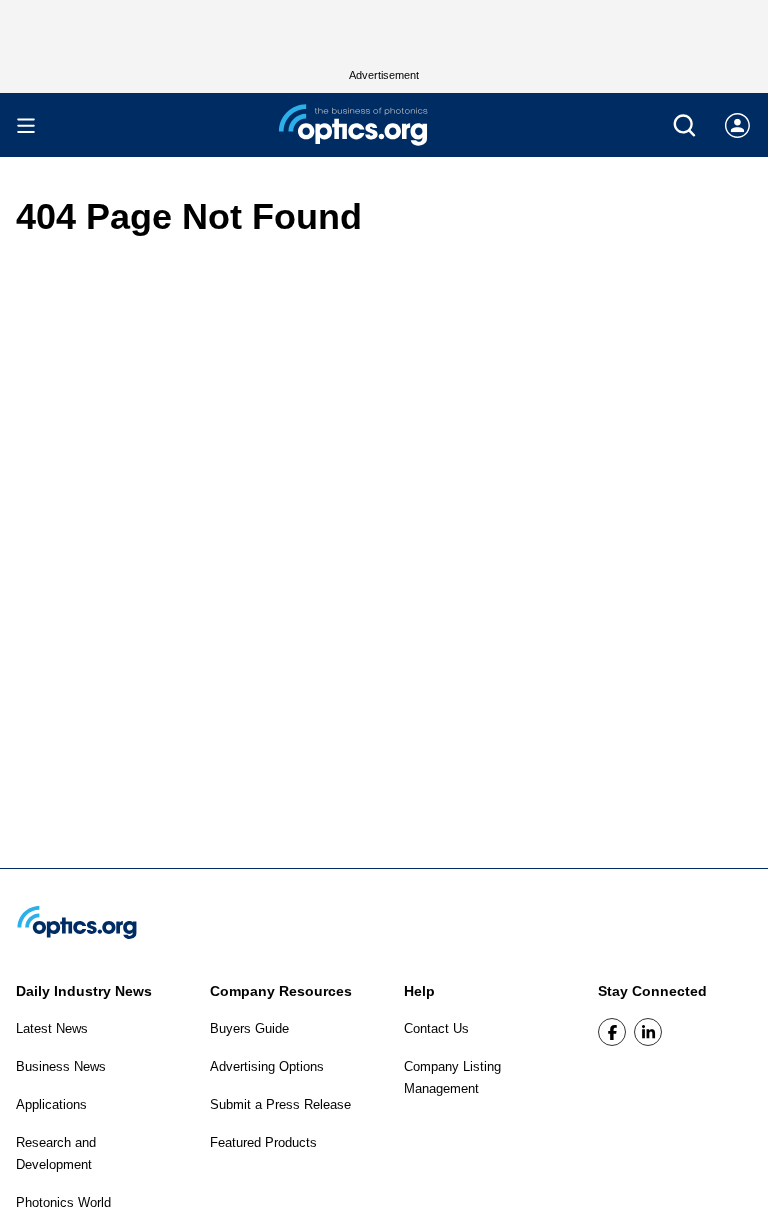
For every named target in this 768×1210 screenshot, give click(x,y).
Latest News (52, 1028)
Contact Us (436, 1028)
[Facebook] (612, 1032)
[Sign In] (737, 125)
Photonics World (63, 1202)
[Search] (684, 125)
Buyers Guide (249, 1028)
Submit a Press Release (280, 1104)
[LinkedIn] (648, 1032)
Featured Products (263, 1142)
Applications (51, 1104)
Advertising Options (267, 1066)
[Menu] (26, 125)
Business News (61, 1066)
